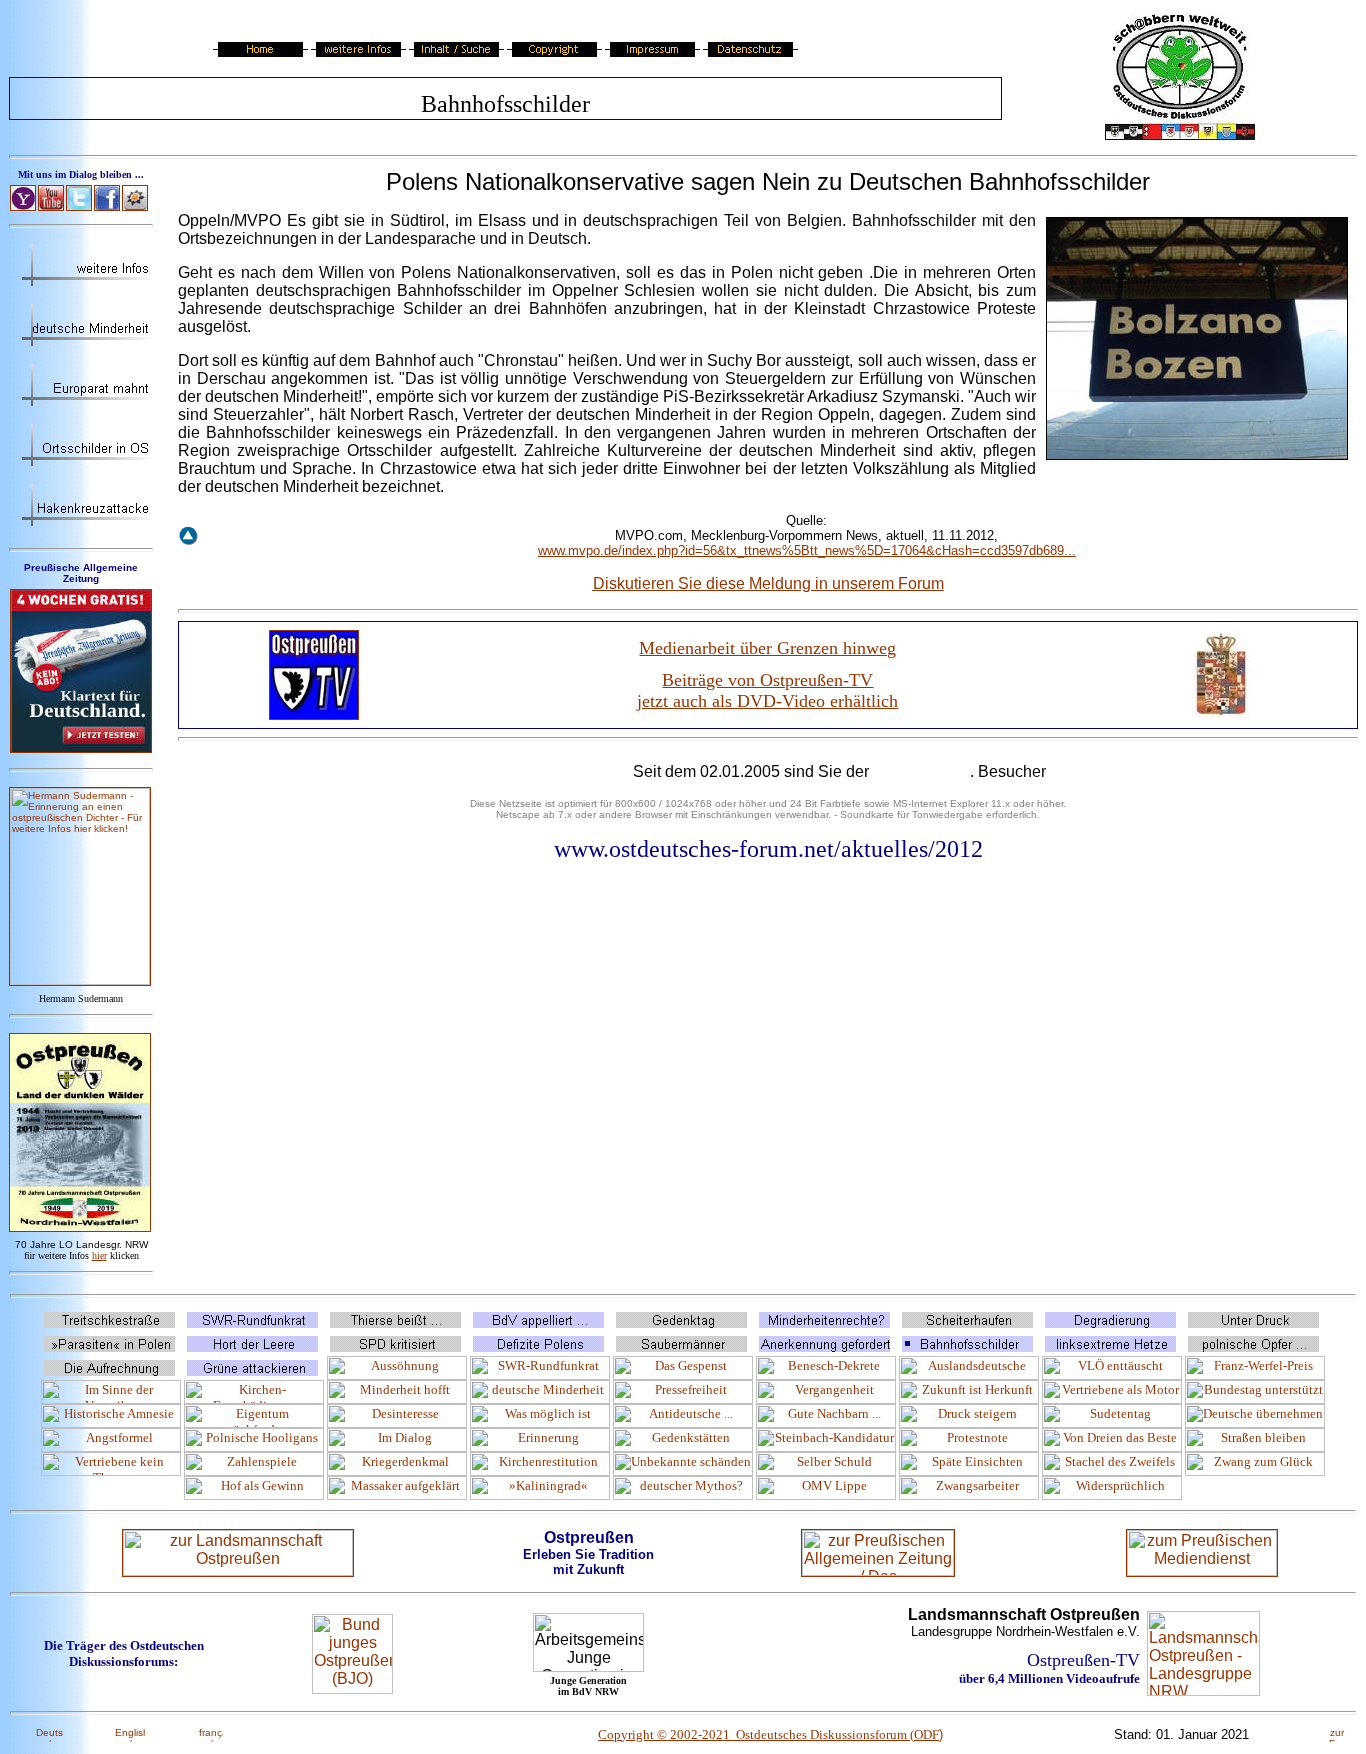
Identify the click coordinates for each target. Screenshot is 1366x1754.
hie (99, 1255)
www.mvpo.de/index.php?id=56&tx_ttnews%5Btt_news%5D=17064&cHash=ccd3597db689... (807, 550)
